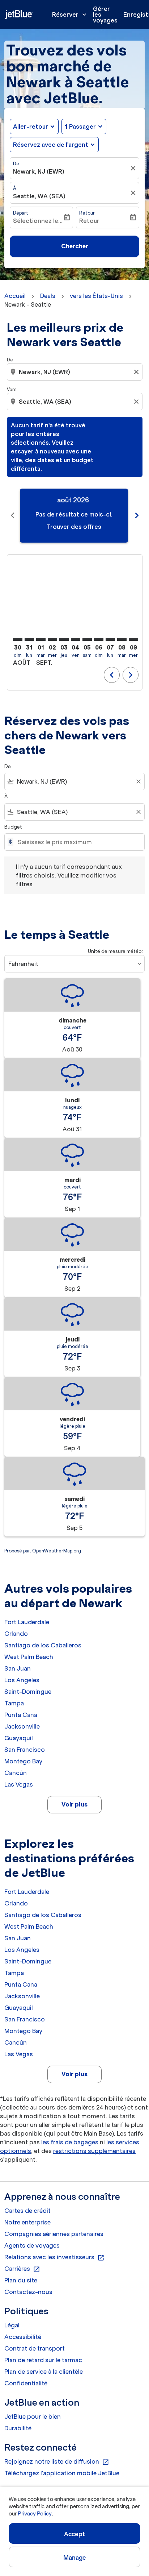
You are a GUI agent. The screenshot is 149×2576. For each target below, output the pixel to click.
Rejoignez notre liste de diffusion (57, 2462)
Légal (12, 2325)
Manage (75, 2558)
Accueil (15, 296)
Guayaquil (19, 1738)
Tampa (14, 1703)
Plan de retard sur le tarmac (43, 2360)
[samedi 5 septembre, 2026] (87, 639)
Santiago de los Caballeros (43, 1645)
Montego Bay (23, 1761)
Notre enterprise (27, 2222)
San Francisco (25, 1750)
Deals (48, 296)
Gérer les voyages (105, 14)
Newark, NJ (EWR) (39, 171)
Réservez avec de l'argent (51, 145)
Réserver (70, 14)
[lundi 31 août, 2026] (29, 639)
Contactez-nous (28, 2292)
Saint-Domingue (28, 1692)
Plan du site (21, 2280)
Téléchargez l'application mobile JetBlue (62, 2473)
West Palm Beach (29, 1657)
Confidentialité (26, 2383)
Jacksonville (22, 1726)
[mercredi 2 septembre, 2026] (52, 639)
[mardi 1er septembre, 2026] (41, 639)
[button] (84, 126)
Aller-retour (31, 126)
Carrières (22, 2269)
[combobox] (75, 372)
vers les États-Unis (96, 296)
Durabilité (18, 2428)
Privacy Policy (35, 2514)
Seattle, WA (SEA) (39, 196)
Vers (12, 389)
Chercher (75, 246)
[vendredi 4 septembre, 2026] (76, 639)
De (16, 164)
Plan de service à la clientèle (44, 2372)
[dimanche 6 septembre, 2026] (99, 639)
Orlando (16, 1634)
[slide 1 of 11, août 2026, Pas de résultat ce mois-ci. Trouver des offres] (74, 516)
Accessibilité (23, 2337)
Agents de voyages (32, 2245)
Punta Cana (21, 1715)
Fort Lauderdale (27, 1622)
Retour (87, 213)
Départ (21, 213)
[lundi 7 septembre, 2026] (110, 639)
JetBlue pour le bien (33, 2417)
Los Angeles (22, 1680)
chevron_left (13, 515)
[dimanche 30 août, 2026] (18, 639)
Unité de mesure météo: (115, 951)
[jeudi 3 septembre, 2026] (64, 639)
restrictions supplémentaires (94, 2151)
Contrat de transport (35, 2348)
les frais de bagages (70, 2142)
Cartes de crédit (27, 2211)
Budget (13, 827)
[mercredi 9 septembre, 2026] (133, 639)
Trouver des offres (74, 527)
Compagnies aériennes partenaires (54, 2234)
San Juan (18, 1668)
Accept (74, 2534)
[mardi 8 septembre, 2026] (122, 639)
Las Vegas (19, 1784)
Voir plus (74, 1804)
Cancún (16, 1773)
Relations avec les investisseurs (54, 2257)
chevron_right (137, 515)
